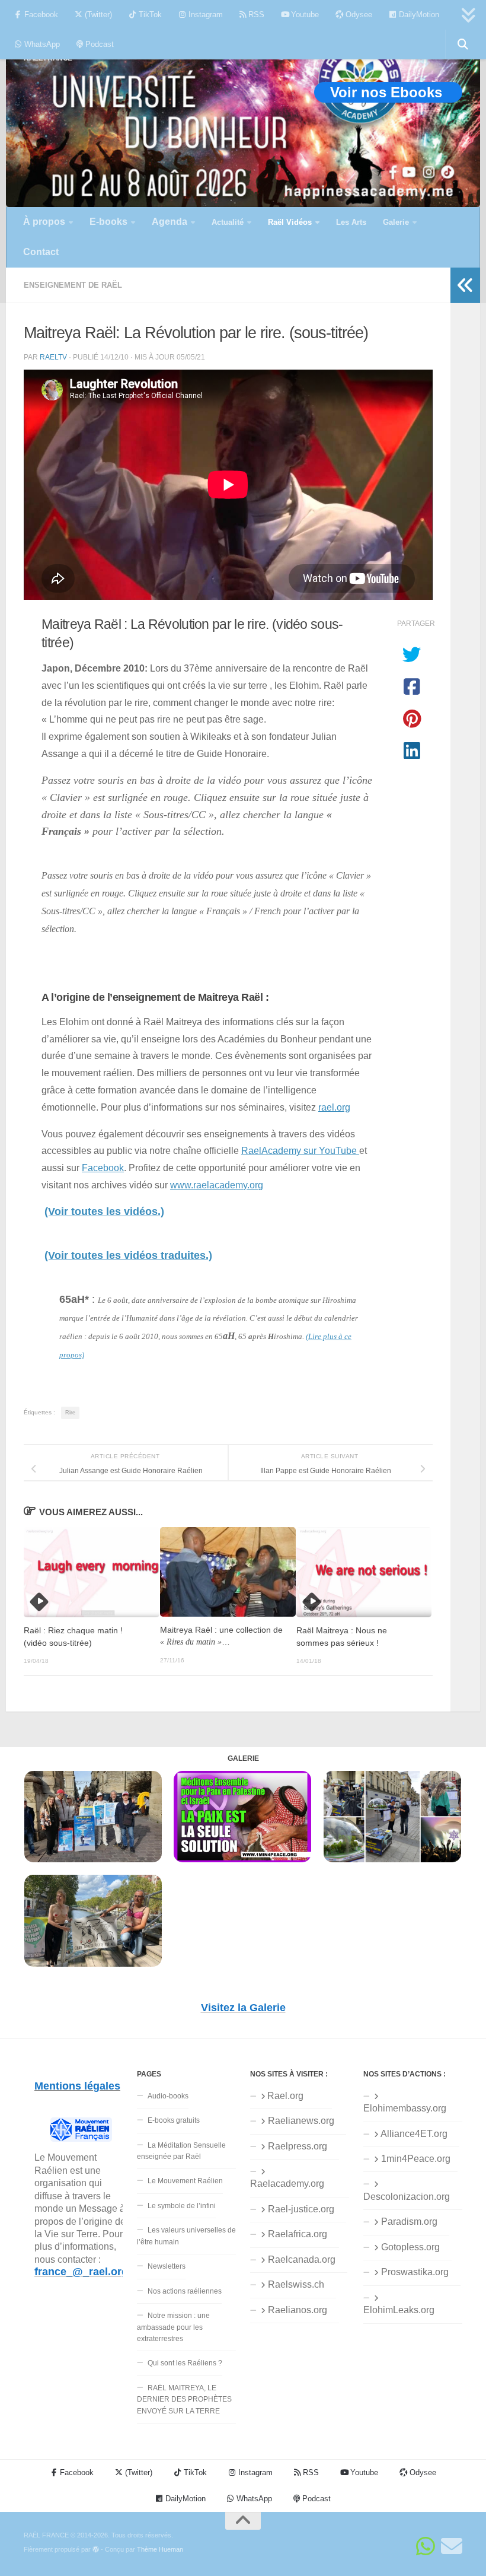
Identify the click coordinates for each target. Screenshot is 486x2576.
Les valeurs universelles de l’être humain (186, 2236)
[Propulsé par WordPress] (96, 2550)
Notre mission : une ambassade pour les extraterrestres (173, 2327)
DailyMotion (418, 15)
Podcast (98, 44)
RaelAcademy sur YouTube (300, 1150)
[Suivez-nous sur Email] (452, 2546)
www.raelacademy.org (217, 1185)
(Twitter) (97, 15)
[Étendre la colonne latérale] (465, 285)
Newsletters (167, 2266)
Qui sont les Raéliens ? (185, 2363)
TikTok (149, 15)
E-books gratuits (174, 2120)
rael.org (334, 1107)
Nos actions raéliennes (185, 2291)
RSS (255, 15)
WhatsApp (41, 44)
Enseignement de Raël (73, 285)
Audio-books (168, 2096)
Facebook (40, 15)
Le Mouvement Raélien (185, 2181)
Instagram (204, 15)
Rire (70, 1413)
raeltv (53, 357)
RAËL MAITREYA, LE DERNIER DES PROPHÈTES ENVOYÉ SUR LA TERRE (184, 2400)
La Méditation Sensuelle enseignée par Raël (181, 2151)
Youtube (304, 15)
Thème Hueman (160, 2549)
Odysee (358, 15)
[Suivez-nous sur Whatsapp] (426, 2546)
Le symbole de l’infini (182, 2206)
